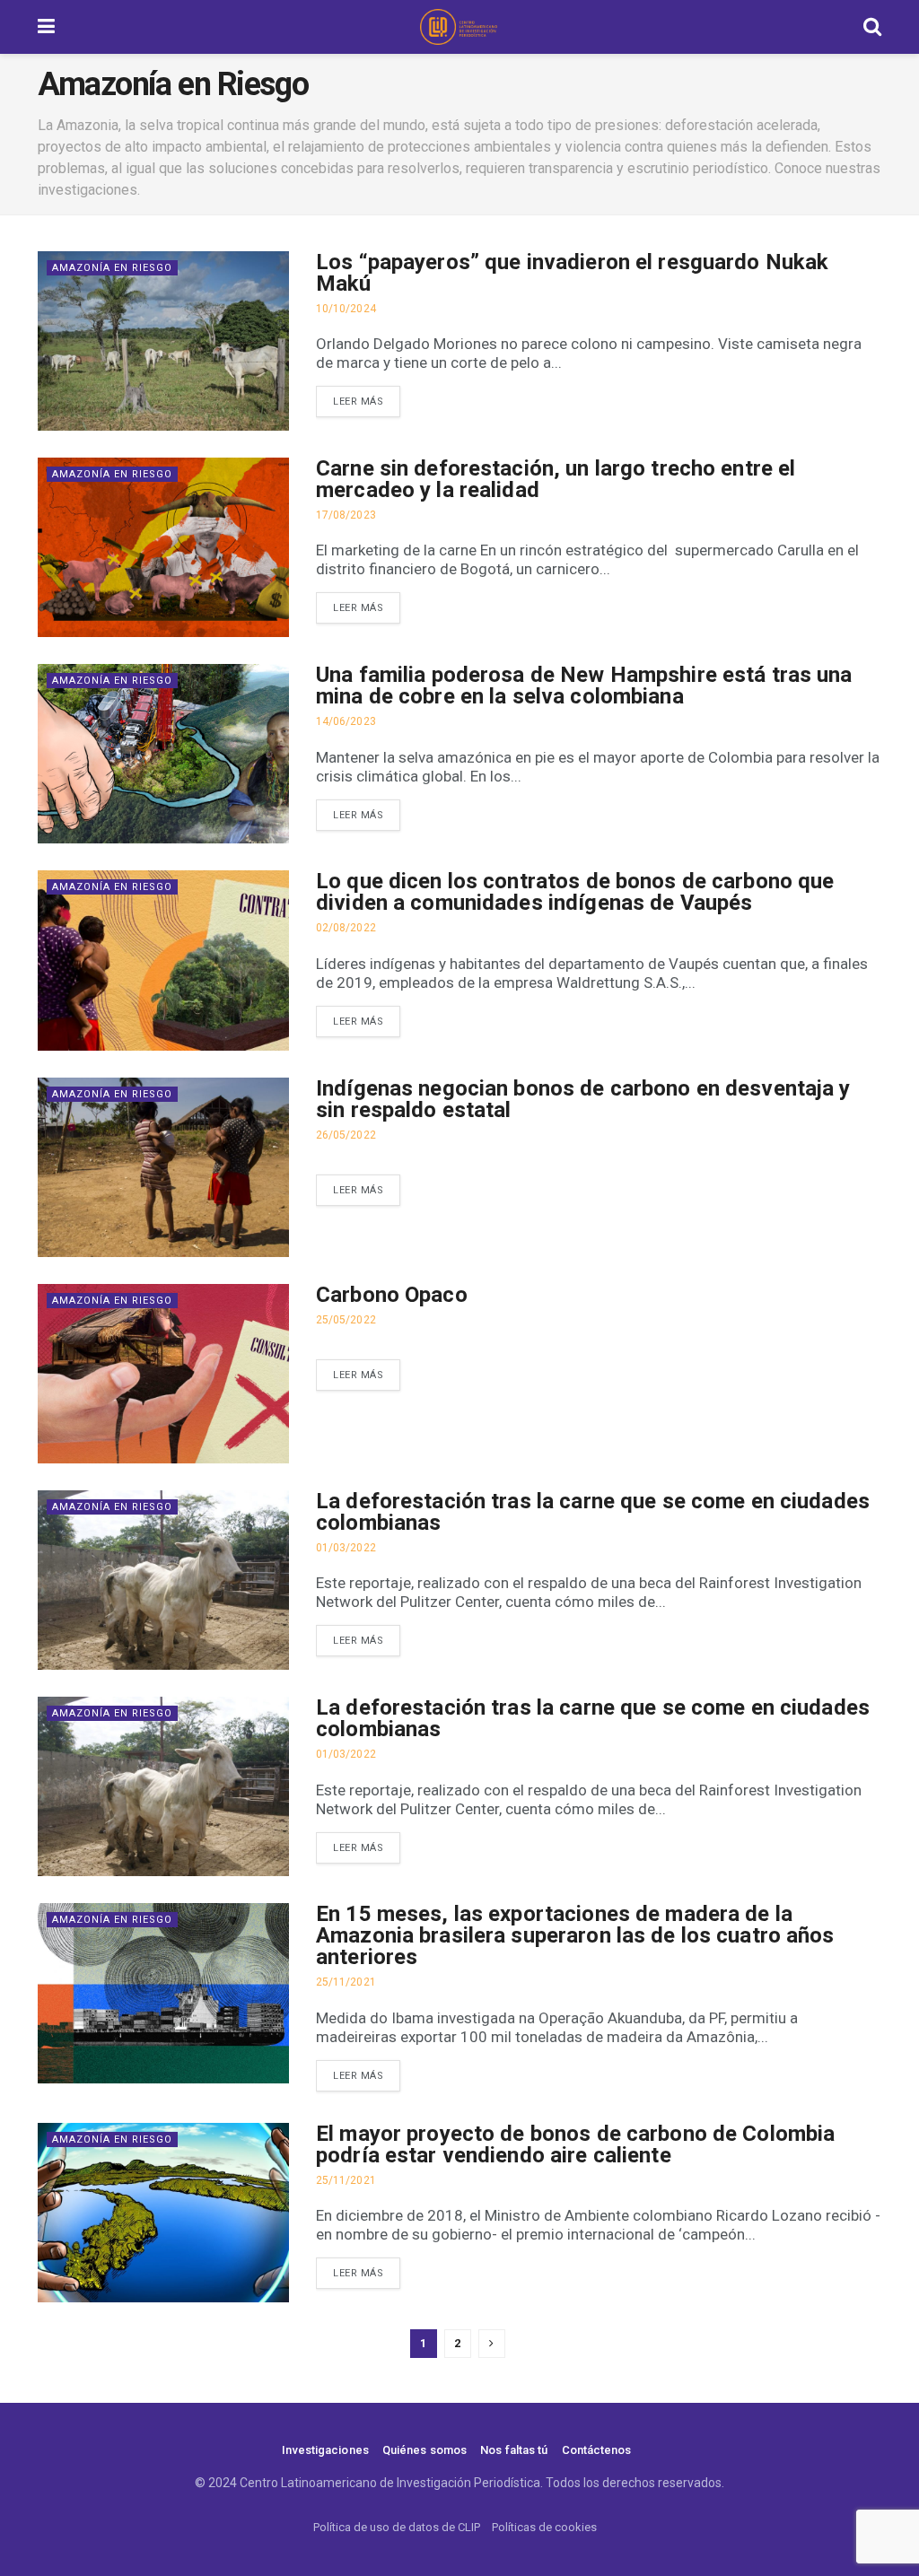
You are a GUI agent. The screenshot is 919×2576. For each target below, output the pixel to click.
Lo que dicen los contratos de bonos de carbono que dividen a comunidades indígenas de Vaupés (575, 892)
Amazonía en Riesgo (112, 268)
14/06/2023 (346, 721)
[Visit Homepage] (459, 27)
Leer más (358, 402)
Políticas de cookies (544, 2527)
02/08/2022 (346, 928)
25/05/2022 (346, 1320)
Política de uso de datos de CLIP (397, 2527)
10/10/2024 (346, 309)
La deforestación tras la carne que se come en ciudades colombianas (593, 1512)
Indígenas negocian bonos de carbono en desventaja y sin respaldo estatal (583, 1099)
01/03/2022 (346, 1548)
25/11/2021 (346, 1982)
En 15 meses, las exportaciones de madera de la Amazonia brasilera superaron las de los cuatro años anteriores (575, 1935)
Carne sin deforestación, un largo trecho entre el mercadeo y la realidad (556, 479)
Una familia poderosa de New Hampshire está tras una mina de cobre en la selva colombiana (584, 685)
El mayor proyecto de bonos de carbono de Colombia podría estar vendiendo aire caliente (575, 2144)
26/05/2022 (346, 1135)
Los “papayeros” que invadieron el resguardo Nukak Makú (572, 273)
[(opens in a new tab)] (163, 1167)
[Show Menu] (46, 27)
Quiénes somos (424, 2450)
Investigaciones (325, 2450)
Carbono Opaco (392, 1295)
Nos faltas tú (514, 2450)
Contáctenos (597, 2450)
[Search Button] (872, 27)
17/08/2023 (346, 515)
